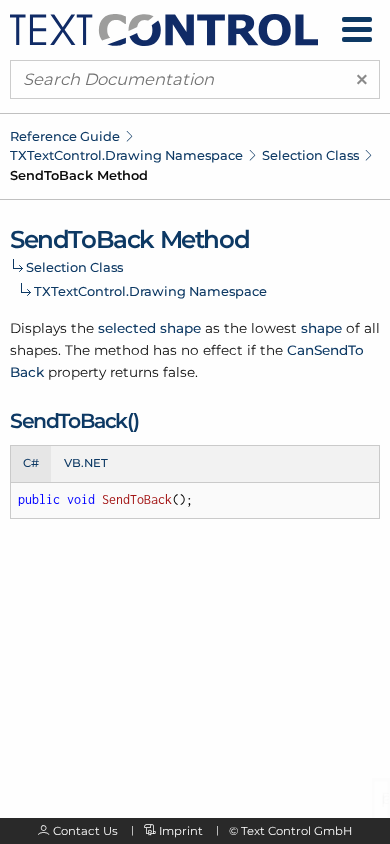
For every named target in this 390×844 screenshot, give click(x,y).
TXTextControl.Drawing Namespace (126, 155)
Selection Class (310, 155)
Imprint (181, 831)
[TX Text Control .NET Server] (164, 28)
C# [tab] (31, 463)
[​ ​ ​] (357, 29)
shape (321, 328)
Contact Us (85, 831)
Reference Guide (65, 136)
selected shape (149, 328)
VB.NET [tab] (86, 463)
